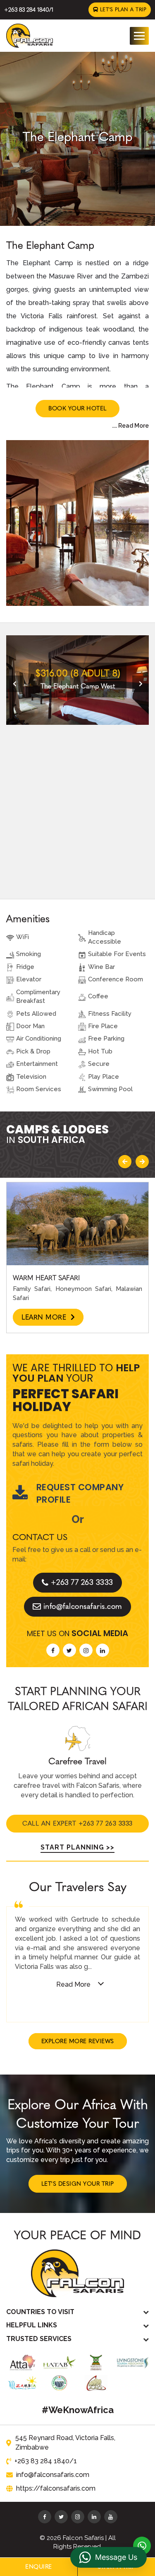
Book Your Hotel (77, 408)
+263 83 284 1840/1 (29, 10)
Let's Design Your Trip (78, 2184)
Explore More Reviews (78, 2041)
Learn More (45, 1317)
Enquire (39, 2567)
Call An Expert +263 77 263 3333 (77, 1823)
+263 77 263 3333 (82, 1582)
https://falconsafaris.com (56, 2488)
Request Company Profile (80, 1493)
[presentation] (14, 684)
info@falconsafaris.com (83, 1606)
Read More (73, 1984)
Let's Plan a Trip (122, 10)
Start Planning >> (77, 1847)
